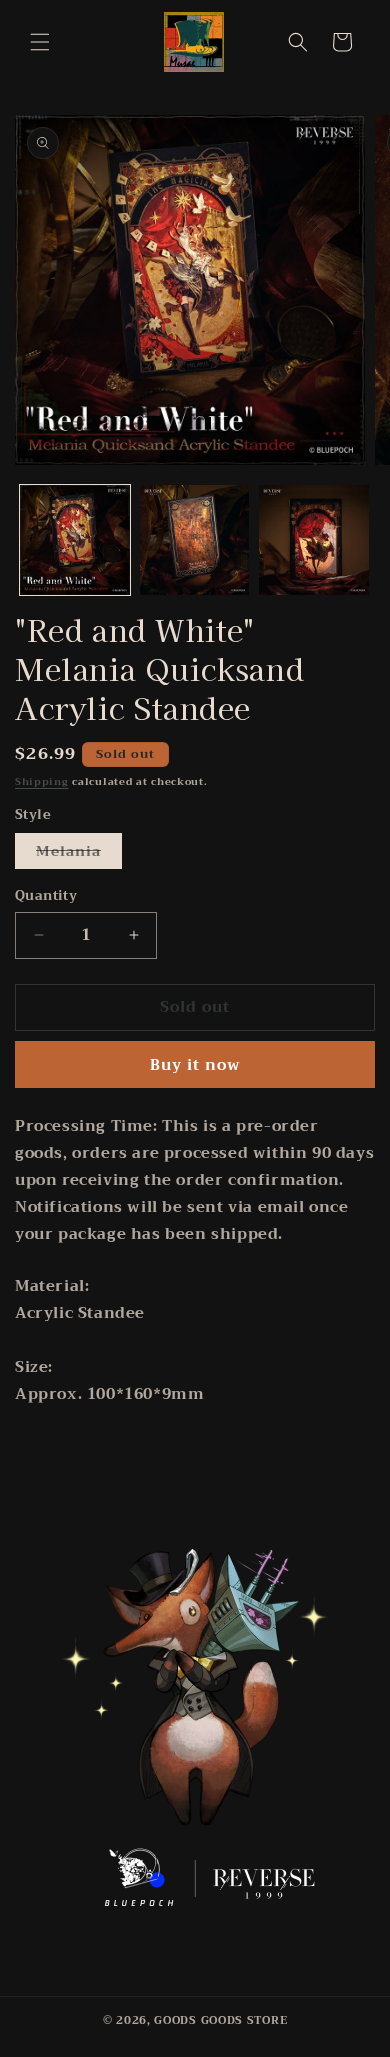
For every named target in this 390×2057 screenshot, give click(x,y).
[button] (40, 42)
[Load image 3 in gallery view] (314, 540)
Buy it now (195, 1065)
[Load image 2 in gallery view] (195, 540)
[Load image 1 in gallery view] (75, 540)
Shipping (42, 781)
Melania (79, 853)
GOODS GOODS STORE (220, 2020)
